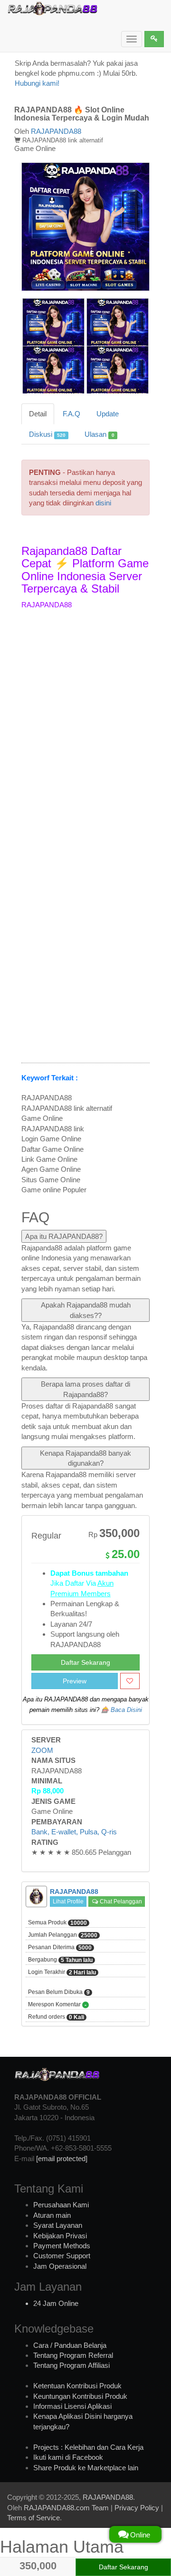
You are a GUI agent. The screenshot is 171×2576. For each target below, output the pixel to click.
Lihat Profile (68, 1902)
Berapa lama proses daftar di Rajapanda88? (85, 1389)
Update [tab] (108, 414)
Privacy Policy (137, 2508)
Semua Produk (57, 1923)
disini (103, 503)
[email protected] (62, 2158)
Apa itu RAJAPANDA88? (64, 1236)
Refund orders (56, 2017)
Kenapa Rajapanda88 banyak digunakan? (85, 1458)
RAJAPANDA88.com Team (66, 2508)
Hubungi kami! (37, 83)
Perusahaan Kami (61, 2205)
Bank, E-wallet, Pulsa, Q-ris (74, 1832)
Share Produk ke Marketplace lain (86, 2468)
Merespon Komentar (57, 2005)
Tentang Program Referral (73, 2355)
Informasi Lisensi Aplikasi (72, 2406)
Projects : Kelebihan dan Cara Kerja (88, 2447)
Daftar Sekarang (85, 1662)
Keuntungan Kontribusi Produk (80, 2396)
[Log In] (154, 39)
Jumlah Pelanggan (63, 1935)
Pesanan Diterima (60, 1947)
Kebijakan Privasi (60, 2236)
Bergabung (60, 1960)
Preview (75, 1681)
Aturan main (52, 2215)
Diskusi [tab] (47, 434)
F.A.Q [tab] (71, 414)
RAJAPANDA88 (56, 131)
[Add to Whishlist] (130, 1681)
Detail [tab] (38, 414)
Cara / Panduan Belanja (70, 2345)
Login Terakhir (62, 1972)
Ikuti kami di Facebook (68, 2457)
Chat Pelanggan (120, 1902)
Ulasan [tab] (99, 434)
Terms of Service (33, 2518)
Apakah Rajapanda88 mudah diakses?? (86, 1310)
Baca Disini (126, 1710)
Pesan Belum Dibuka (59, 1992)
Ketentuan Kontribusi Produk (77, 2386)
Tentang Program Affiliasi (71, 2365)
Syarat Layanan (58, 2225)
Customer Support (62, 2256)
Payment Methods (62, 2246)
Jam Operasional (60, 2266)
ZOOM (42, 1750)
